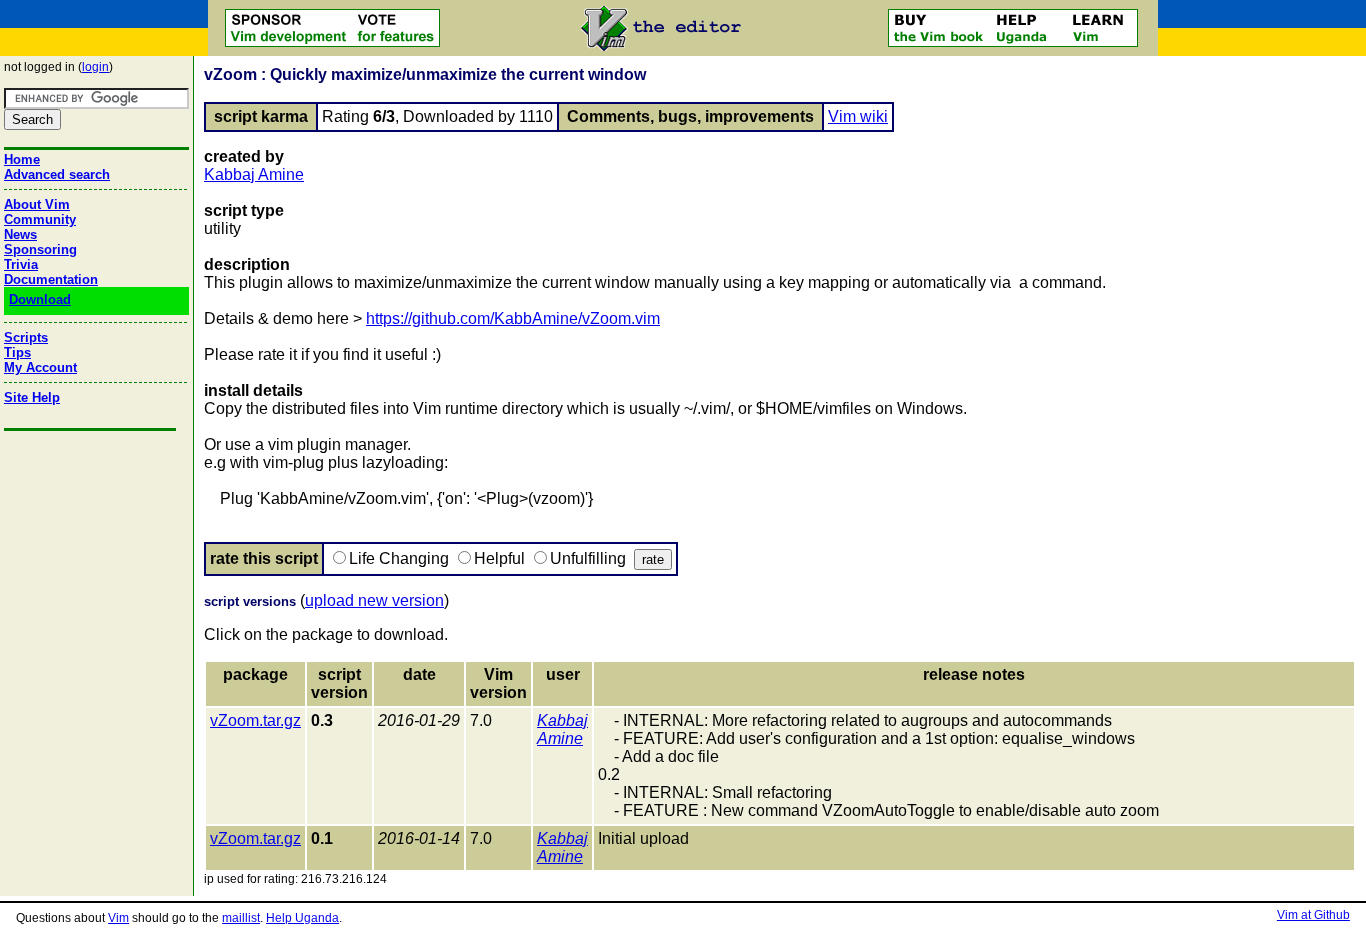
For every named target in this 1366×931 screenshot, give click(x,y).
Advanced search (57, 174)
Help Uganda (302, 918)
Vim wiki (858, 116)
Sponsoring (40, 249)
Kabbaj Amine (254, 174)
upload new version (374, 600)
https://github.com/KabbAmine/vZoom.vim (513, 318)
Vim (118, 918)
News (20, 234)
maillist (241, 918)
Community (40, 219)
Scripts (26, 337)
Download (40, 299)
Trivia (21, 264)
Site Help (32, 397)
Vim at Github (1313, 915)
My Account (40, 367)
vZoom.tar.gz (255, 720)
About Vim (37, 204)
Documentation (51, 279)
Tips (17, 352)
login (95, 67)
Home (22, 159)
